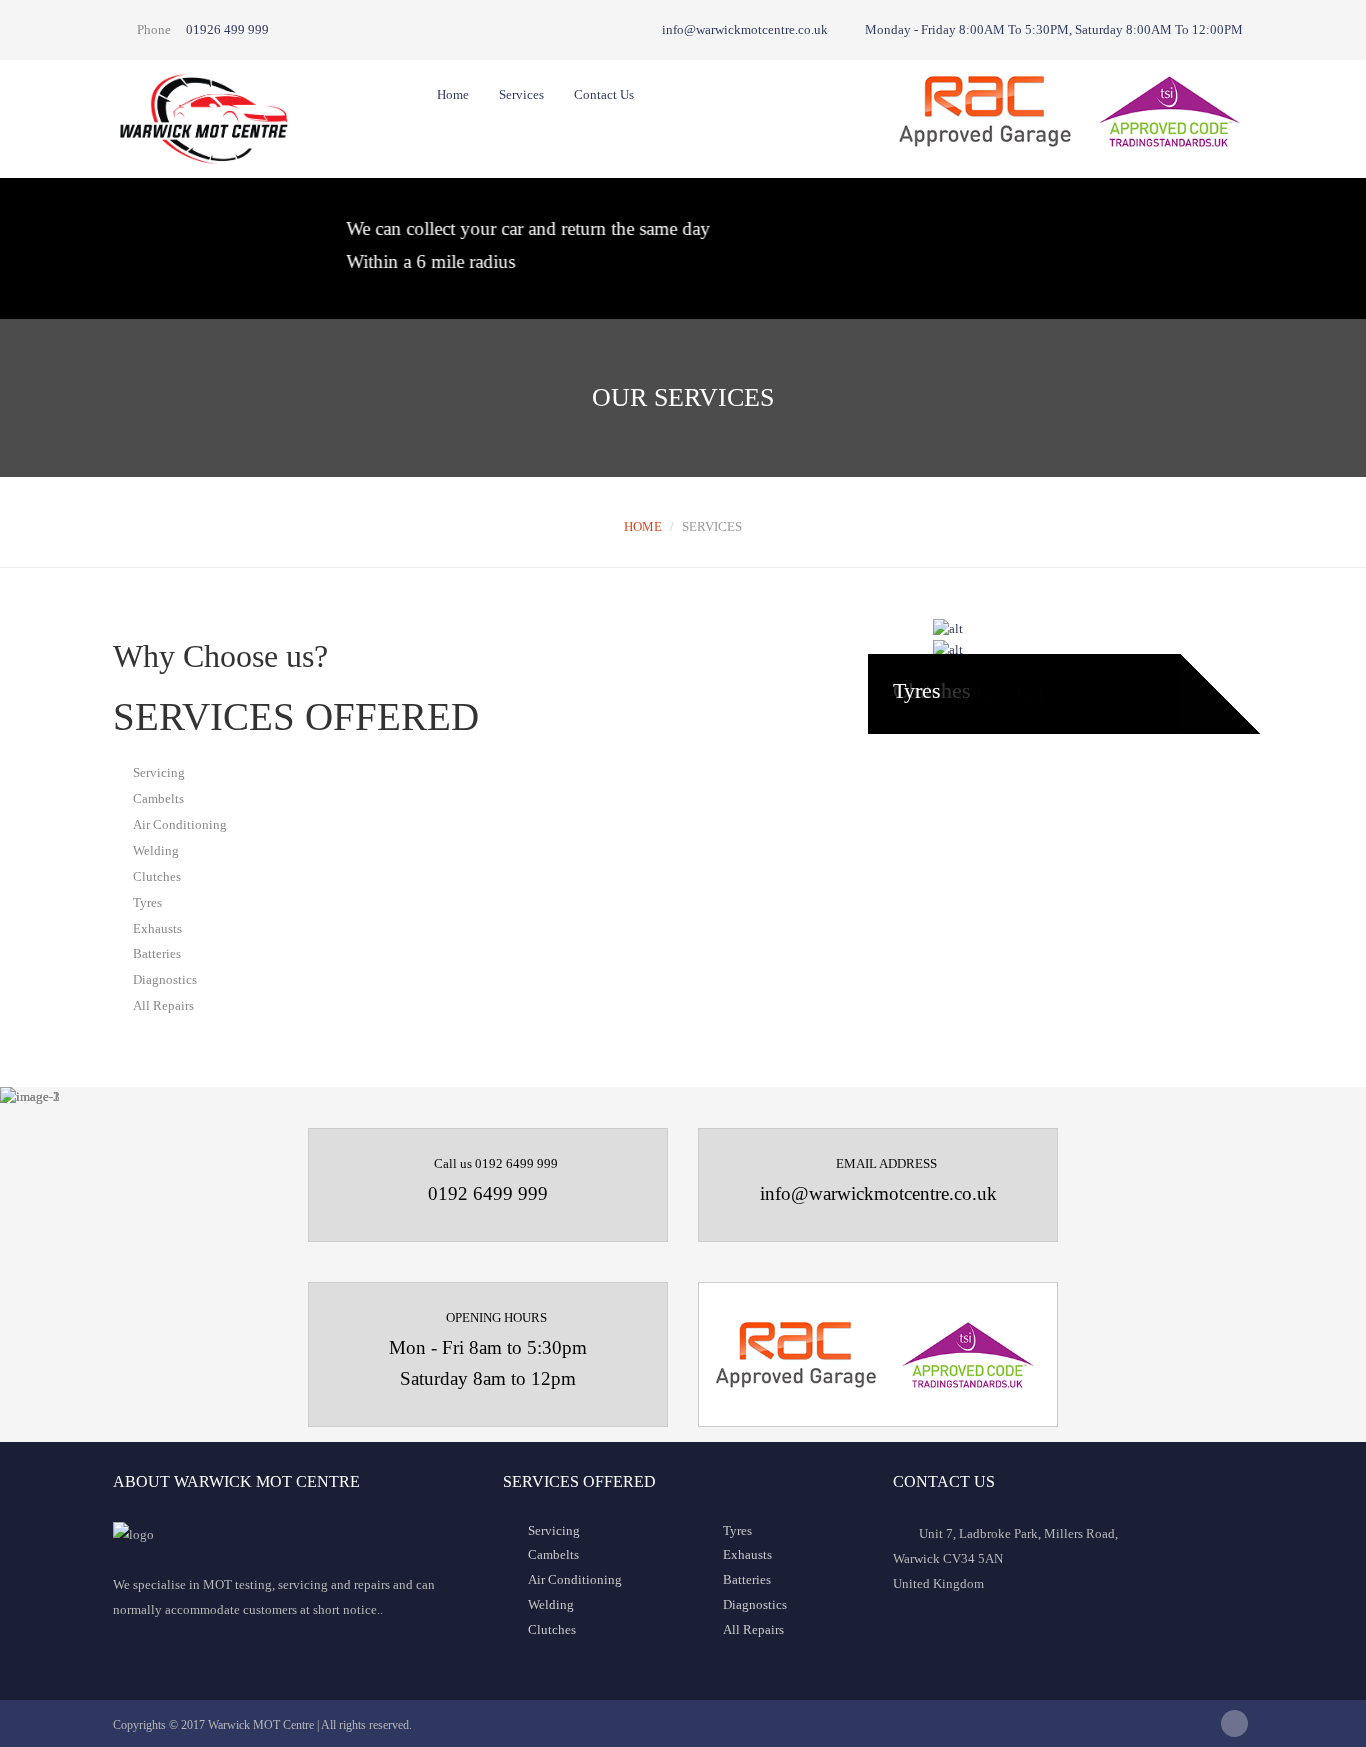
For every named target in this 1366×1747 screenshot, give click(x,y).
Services (521, 94)
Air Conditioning (575, 1579)
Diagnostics (755, 1604)
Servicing (554, 1530)
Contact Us (604, 94)
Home (453, 94)
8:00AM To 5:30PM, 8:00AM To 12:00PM (1054, 29)
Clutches (552, 1629)
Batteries (747, 1579)
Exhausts (747, 1554)
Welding (551, 1604)
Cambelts (553, 1554)
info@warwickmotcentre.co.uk (743, 29)
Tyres (917, 690)
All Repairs (753, 1629)
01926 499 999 (227, 29)
